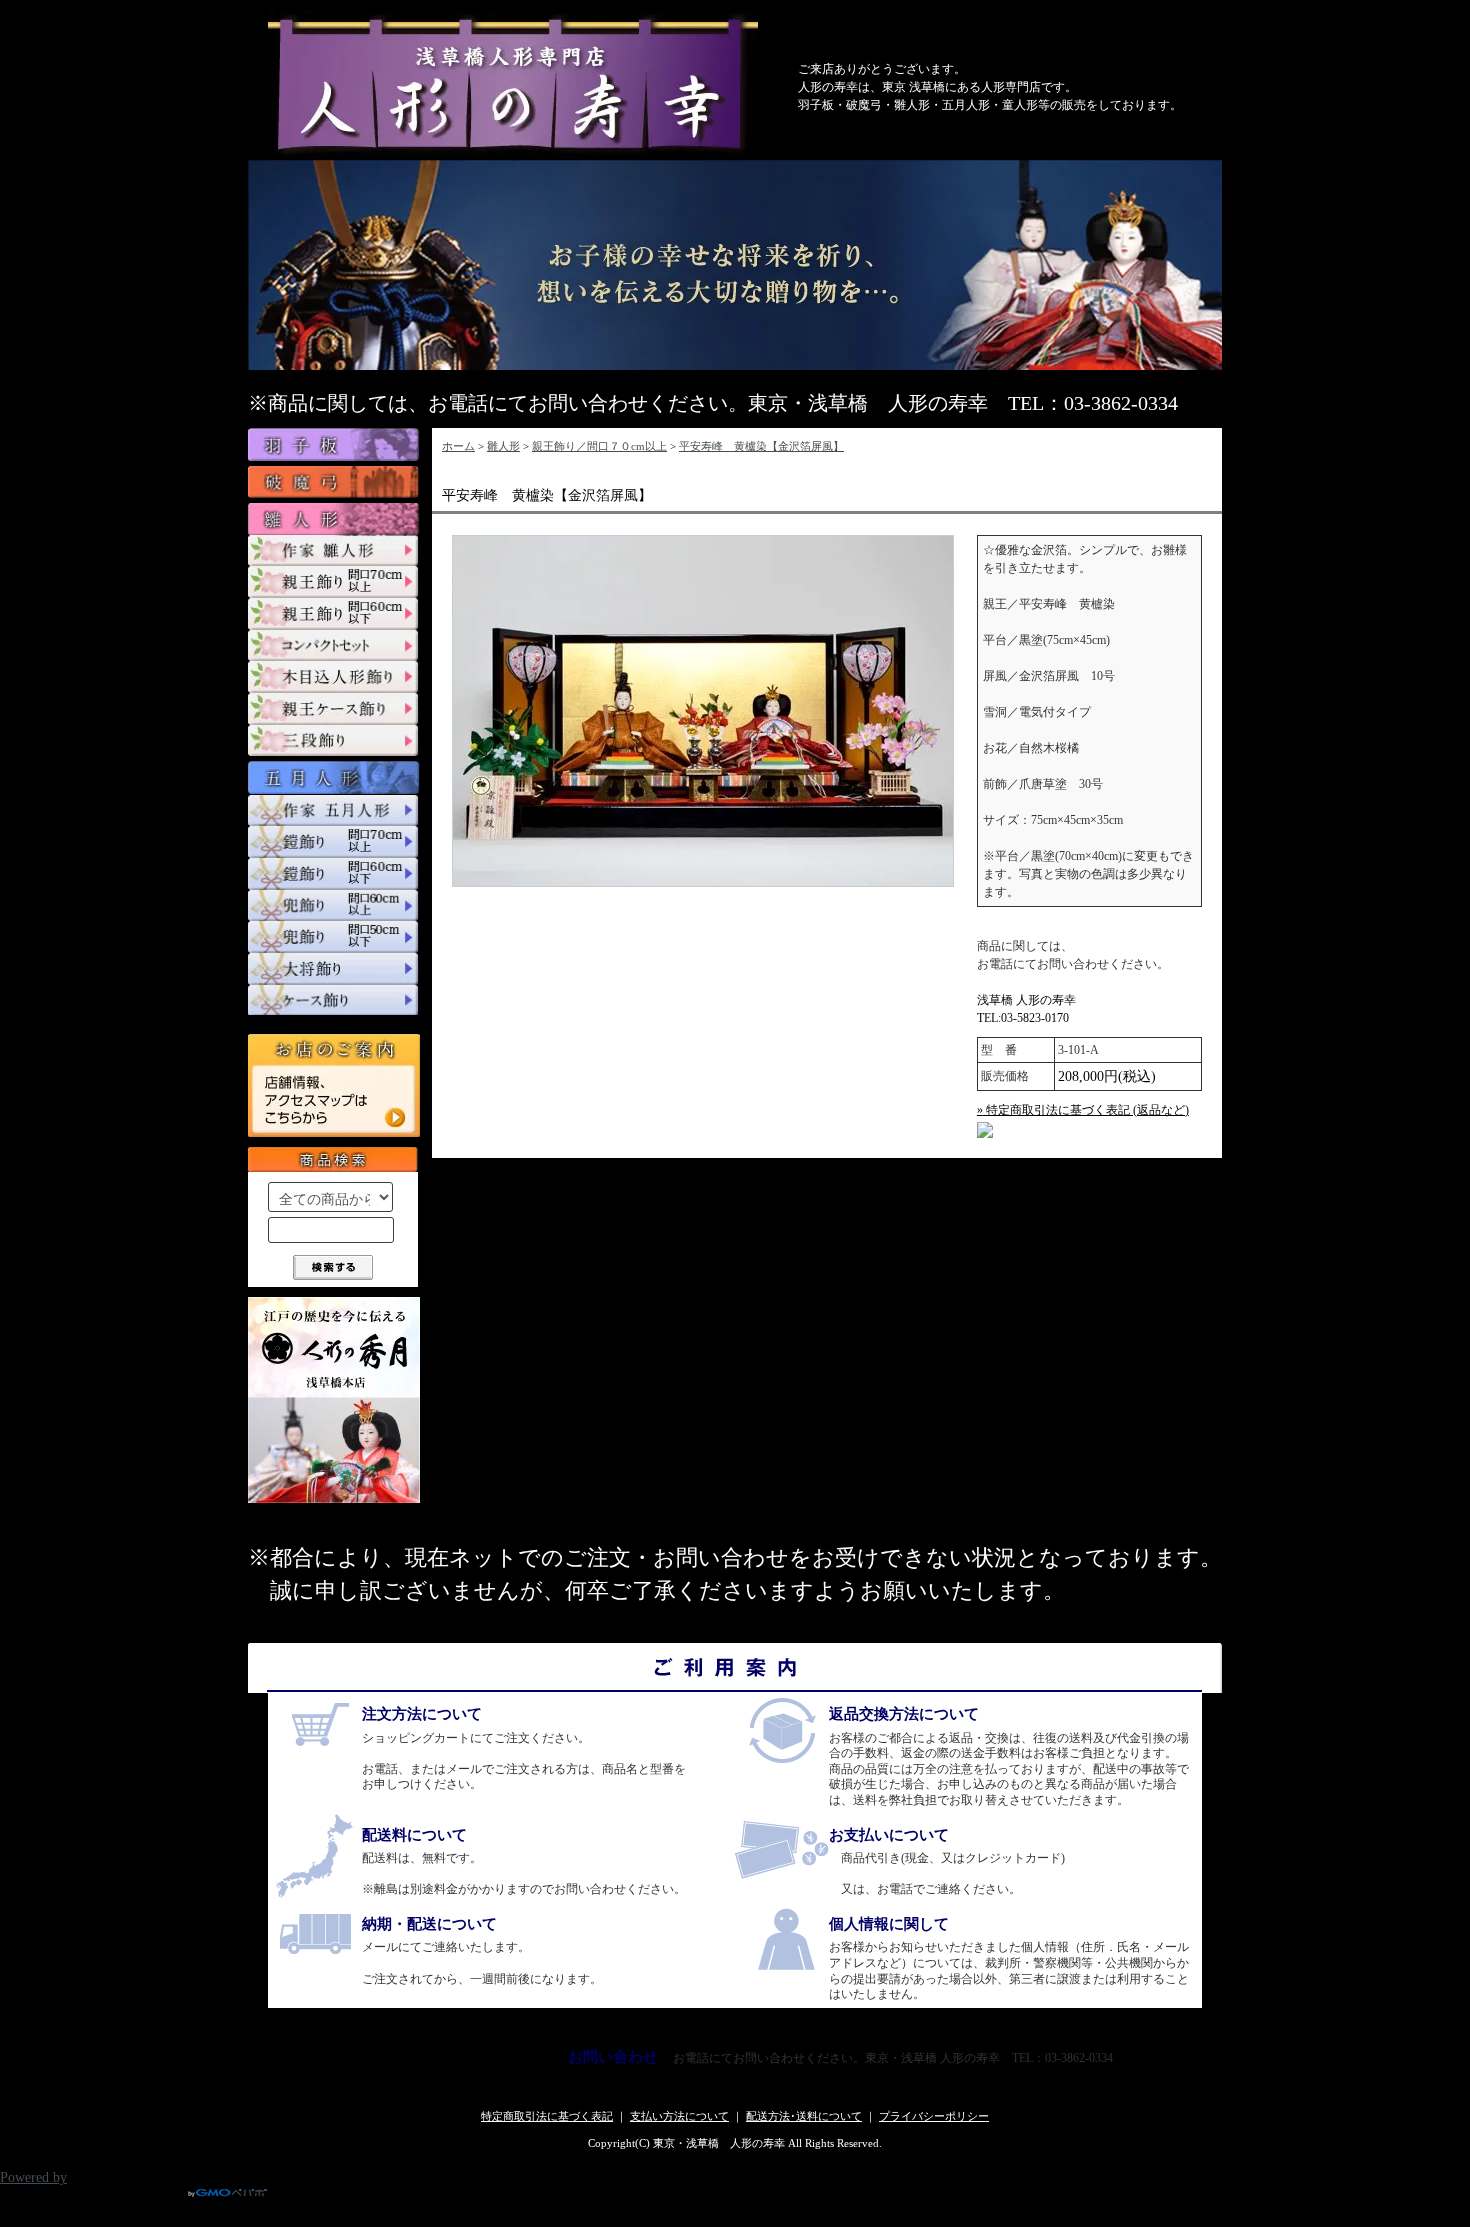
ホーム (458, 446)
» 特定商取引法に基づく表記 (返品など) (1083, 1110)
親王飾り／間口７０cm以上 (599, 446)
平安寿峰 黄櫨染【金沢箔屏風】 (761, 446)
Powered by (33, 2177)
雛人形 (503, 446)
